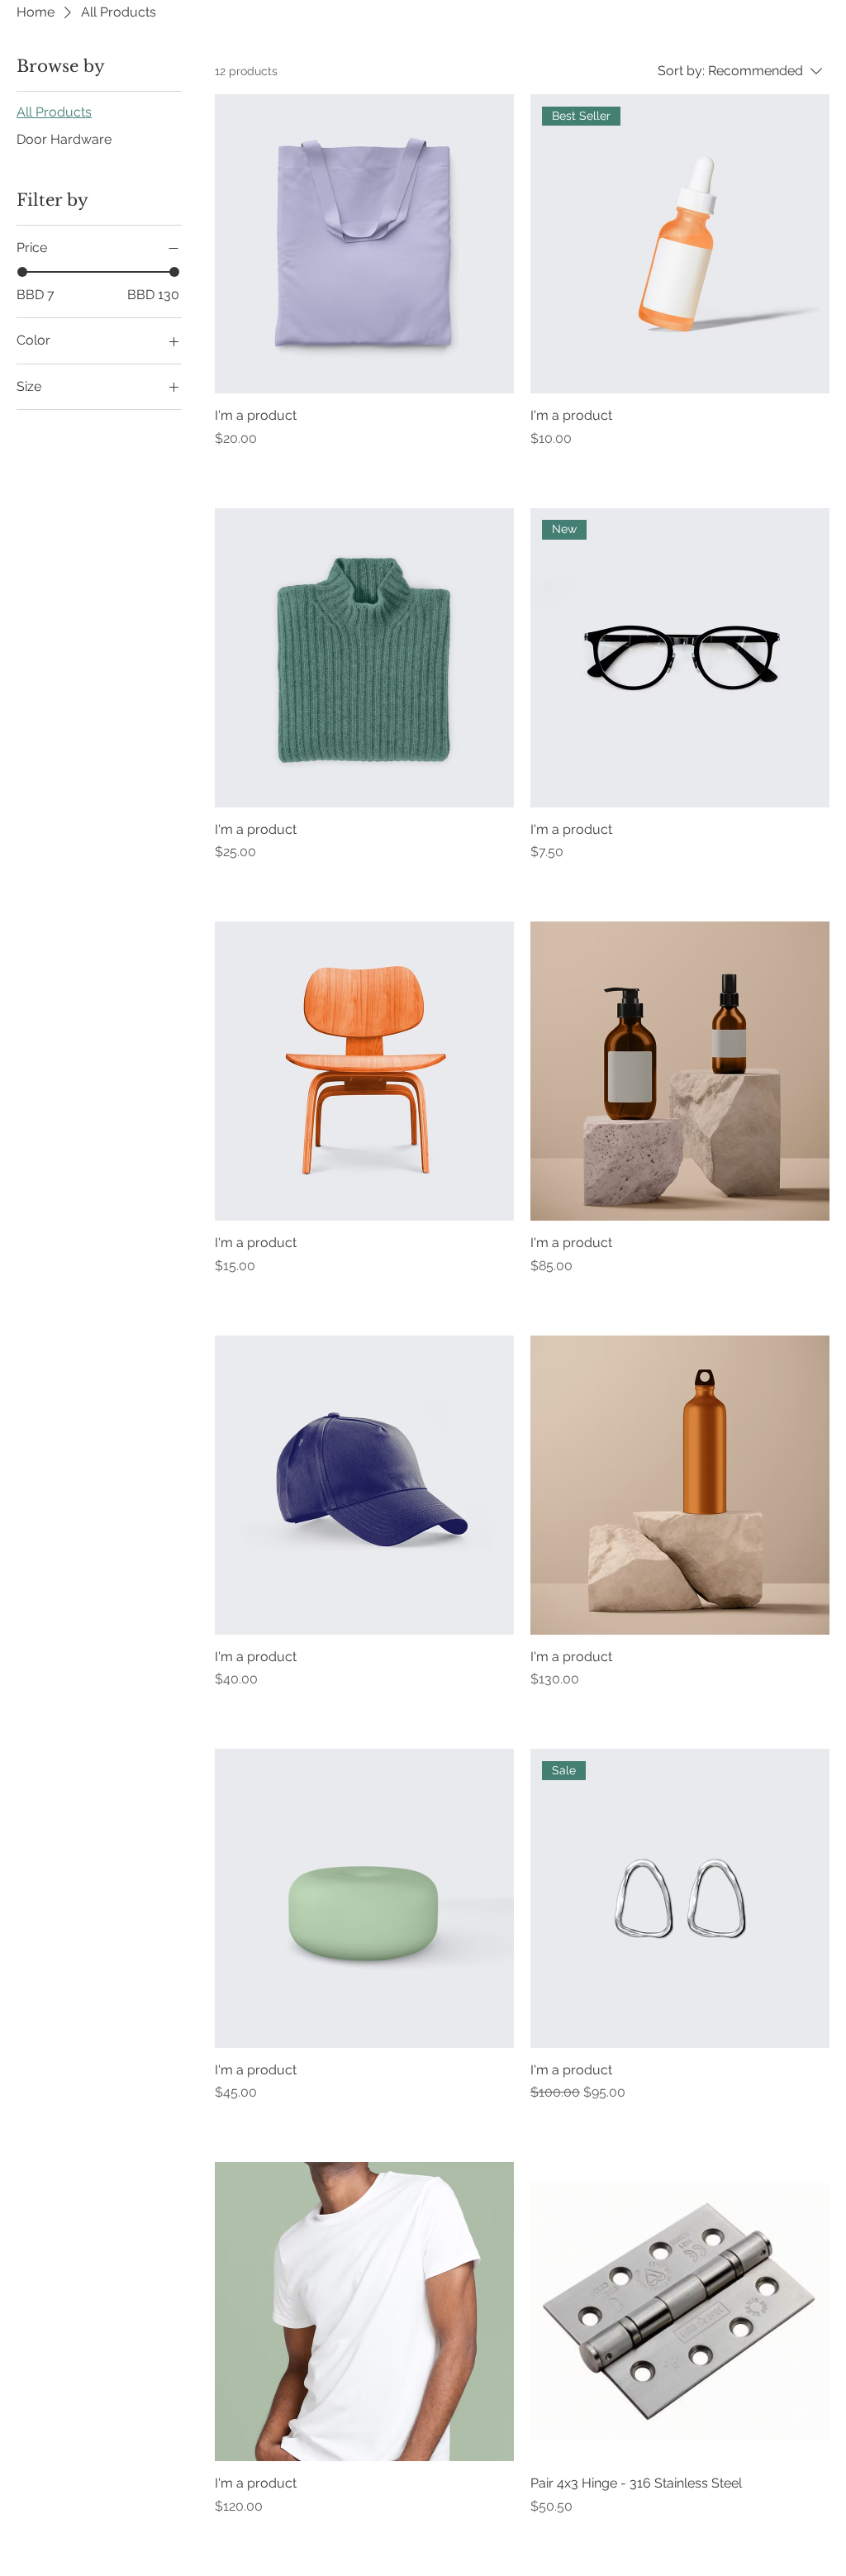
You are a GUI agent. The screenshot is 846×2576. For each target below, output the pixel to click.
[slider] (22, 272)
